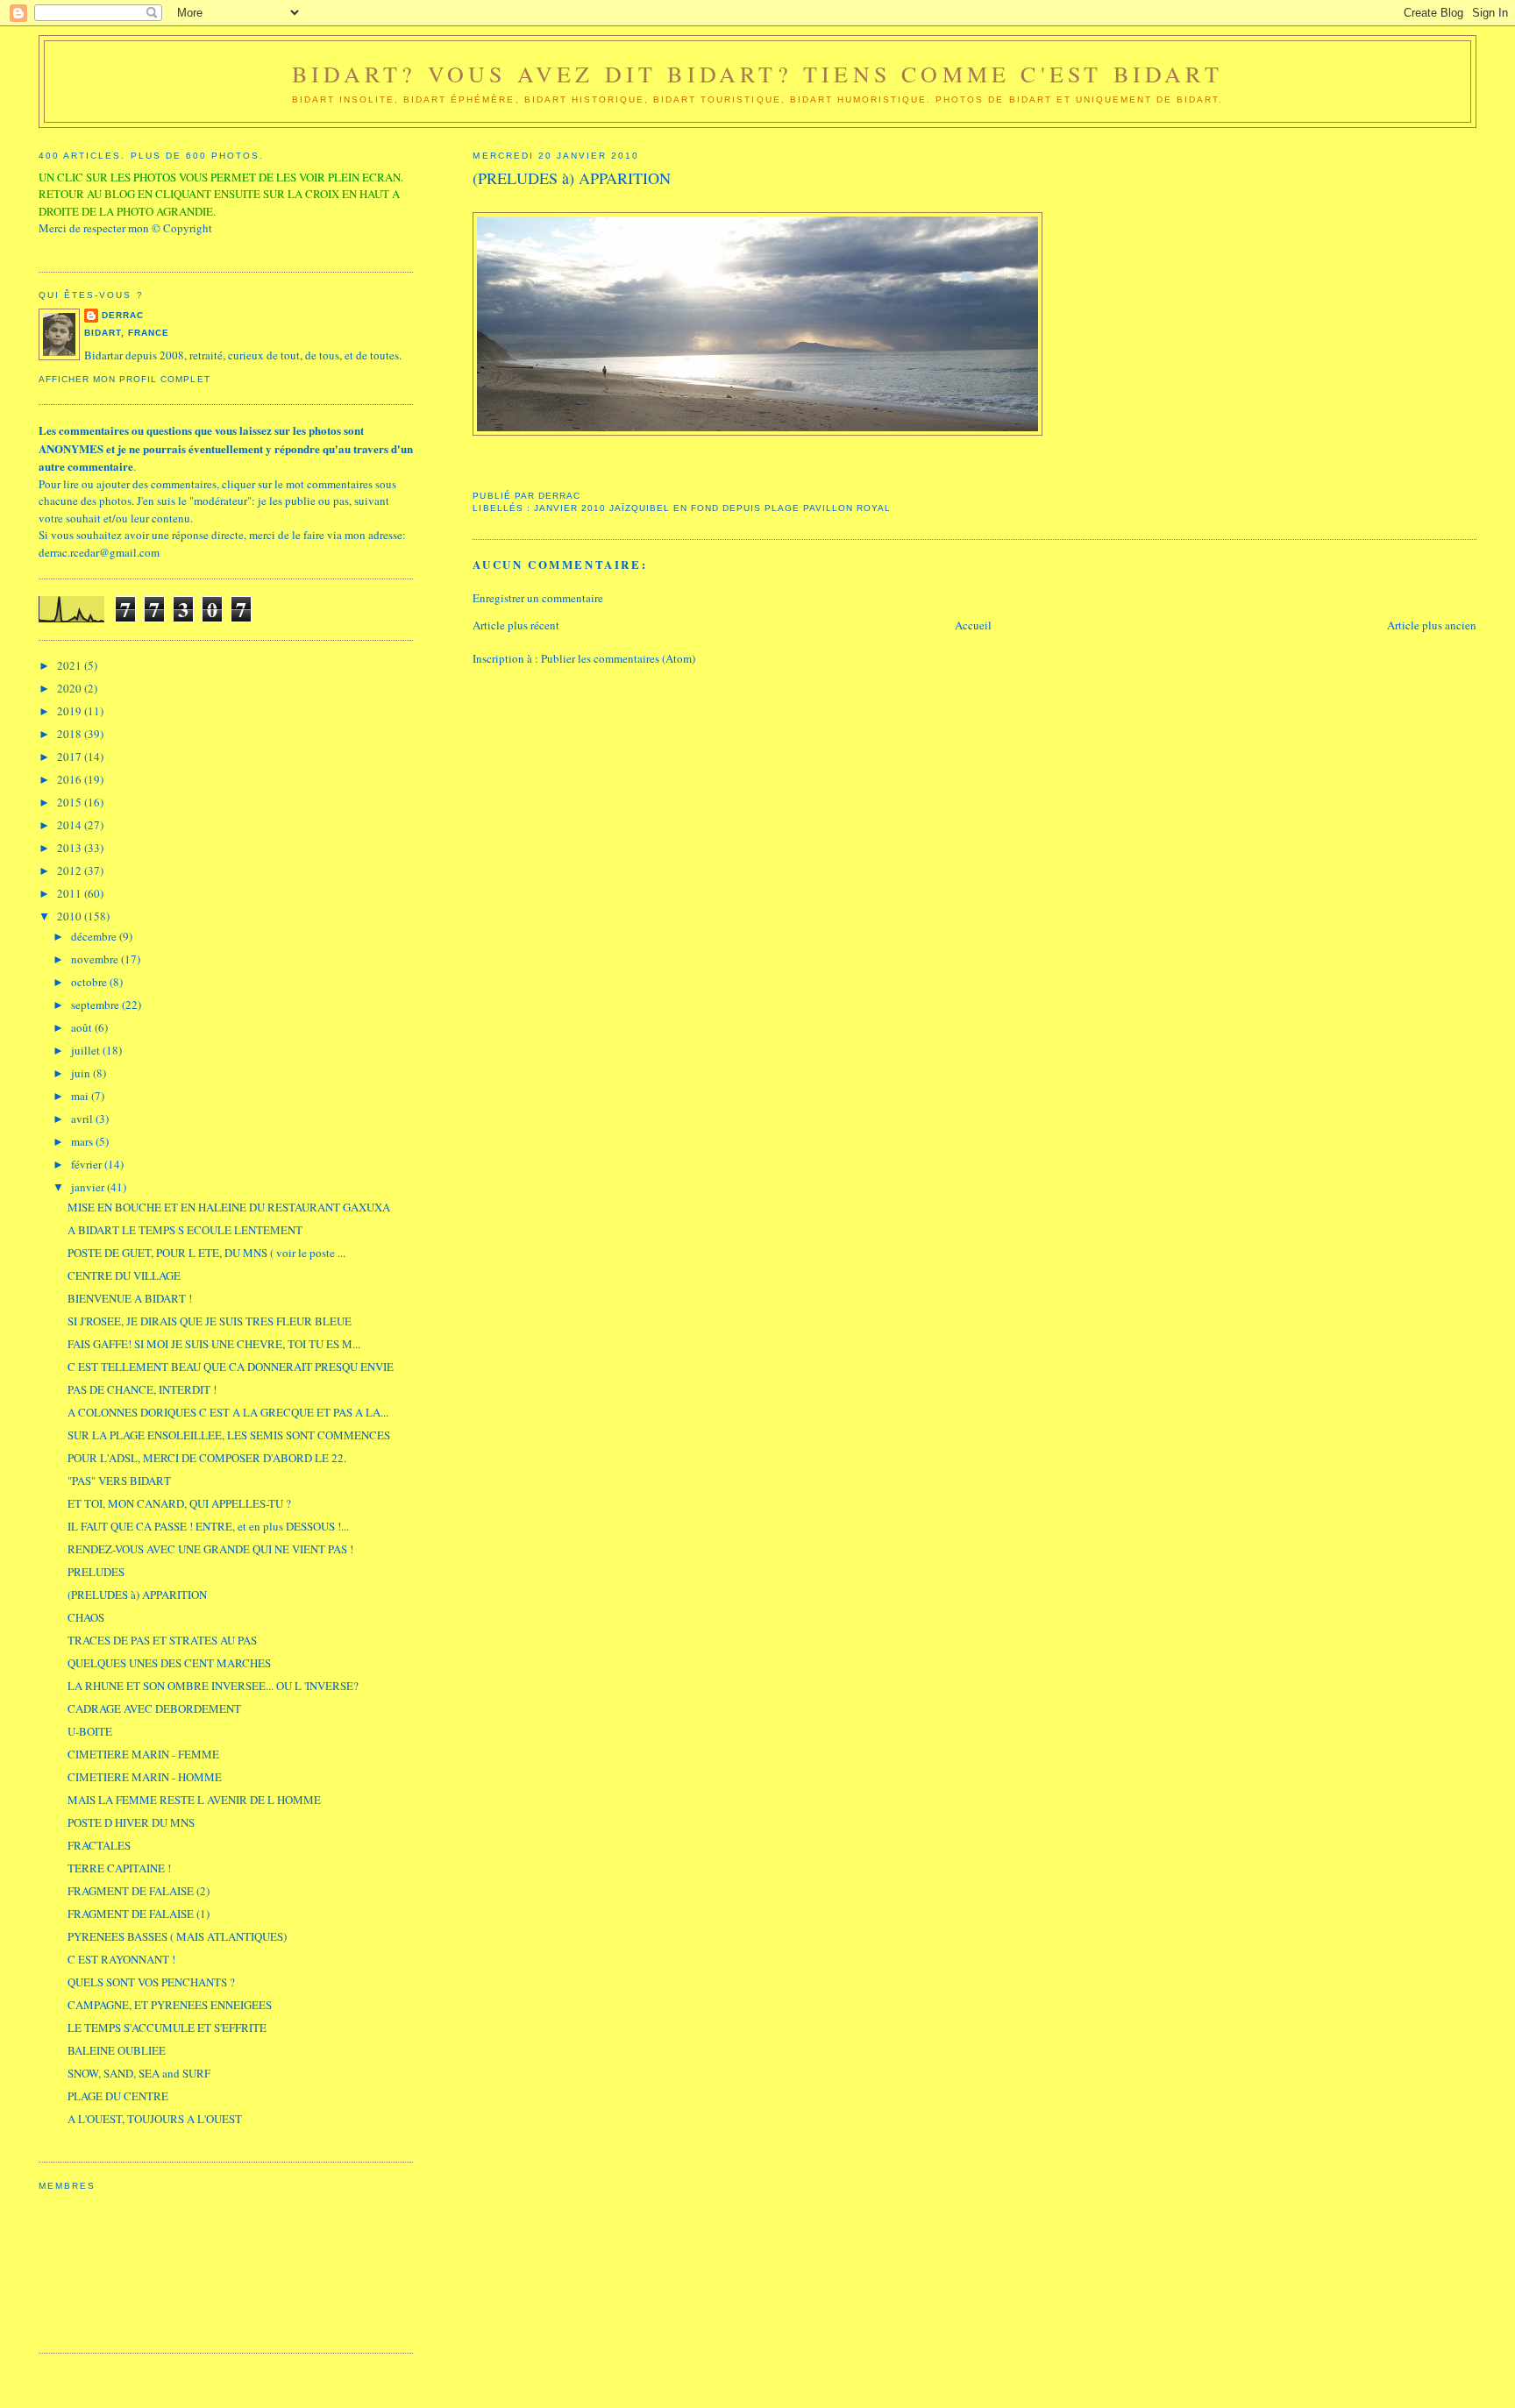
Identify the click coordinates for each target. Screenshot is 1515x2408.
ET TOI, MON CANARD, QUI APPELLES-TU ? (179, 1503)
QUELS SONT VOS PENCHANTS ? (151, 1982)
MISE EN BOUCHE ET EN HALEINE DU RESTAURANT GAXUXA (229, 1207)
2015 (71, 802)
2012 (71, 870)
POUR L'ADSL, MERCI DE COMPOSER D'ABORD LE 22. (207, 1458)
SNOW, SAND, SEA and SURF (139, 2073)
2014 (71, 825)
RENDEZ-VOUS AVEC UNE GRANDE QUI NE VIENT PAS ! (210, 1549)
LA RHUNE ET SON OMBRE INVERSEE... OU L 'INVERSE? (213, 1686)
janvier (89, 1187)
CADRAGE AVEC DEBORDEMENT (154, 1708)
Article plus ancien (1432, 625)
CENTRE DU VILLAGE (124, 1275)
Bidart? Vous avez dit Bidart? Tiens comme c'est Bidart (757, 74)
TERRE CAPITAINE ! (119, 1868)
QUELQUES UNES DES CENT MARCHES (169, 1663)
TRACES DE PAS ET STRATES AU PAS (162, 1640)
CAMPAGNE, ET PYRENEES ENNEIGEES (170, 2005)
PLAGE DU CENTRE (118, 2096)
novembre (96, 959)
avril (83, 1119)
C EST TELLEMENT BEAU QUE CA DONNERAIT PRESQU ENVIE (231, 1367)
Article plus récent (516, 625)
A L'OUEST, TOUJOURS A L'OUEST (155, 2119)
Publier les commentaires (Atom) (618, 658)
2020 (71, 688)
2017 (71, 756)
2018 (71, 734)
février (88, 1164)
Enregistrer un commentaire (538, 598)
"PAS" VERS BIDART (119, 1481)
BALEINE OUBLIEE (117, 2050)
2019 (71, 711)
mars (83, 1141)
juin (82, 1073)
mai (81, 1096)
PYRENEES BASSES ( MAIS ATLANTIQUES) (177, 1936)
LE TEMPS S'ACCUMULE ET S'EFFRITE (167, 2028)
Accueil (973, 625)
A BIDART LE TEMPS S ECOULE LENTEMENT (185, 1230)
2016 (71, 779)
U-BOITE (90, 1731)
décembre (95, 936)
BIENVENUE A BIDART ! (130, 1298)
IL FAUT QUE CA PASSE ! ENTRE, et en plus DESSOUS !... (208, 1526)
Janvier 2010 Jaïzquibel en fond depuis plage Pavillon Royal (713, 508)
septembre (96, 1005)
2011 (71, 893)
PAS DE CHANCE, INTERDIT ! (142, 1389)
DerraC (123, 315)
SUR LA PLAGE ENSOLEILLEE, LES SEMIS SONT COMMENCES (229, 1435)
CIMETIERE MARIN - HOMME (145, 1777)
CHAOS (86, 1617)
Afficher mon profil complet (124, 379)
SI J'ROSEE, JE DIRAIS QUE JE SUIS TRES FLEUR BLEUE (210, 1321)
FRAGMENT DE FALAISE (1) (139, 1914)
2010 (71, 916)
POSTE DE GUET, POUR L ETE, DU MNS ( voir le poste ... (206, 1253)
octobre (90, 982)
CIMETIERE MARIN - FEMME (143, 1754)
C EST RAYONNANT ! (121, 1959)
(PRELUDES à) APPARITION (137, 1595)
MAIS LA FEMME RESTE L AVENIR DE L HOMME (194, 1800)
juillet (87, 1050)
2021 (71, 665)
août (83, 1027)
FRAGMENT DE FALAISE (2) (139, 1891)
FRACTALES (99, 1845)
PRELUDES (96, 1572)
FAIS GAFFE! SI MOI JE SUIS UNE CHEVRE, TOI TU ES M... (214, 1344)
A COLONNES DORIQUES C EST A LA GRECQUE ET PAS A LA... (228, 1412)
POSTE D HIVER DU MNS (131, 1822)
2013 (71, 848)
